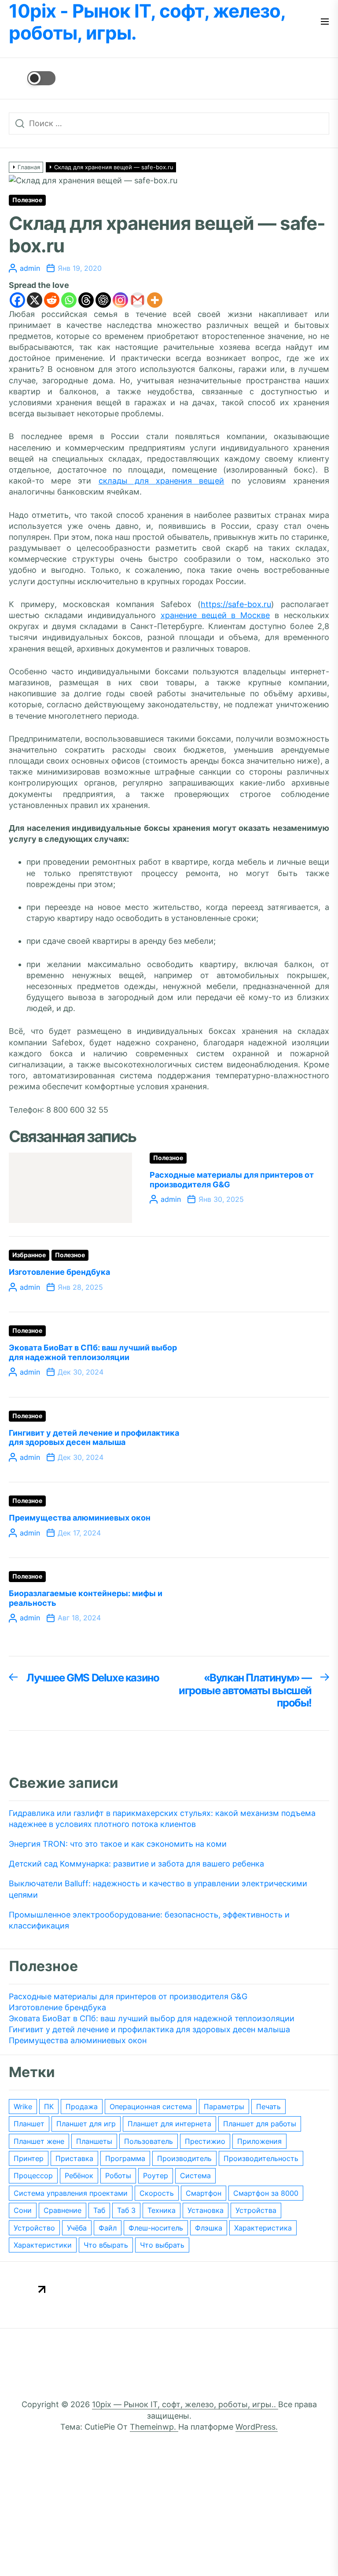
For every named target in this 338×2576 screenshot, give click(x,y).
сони (23, 2210)
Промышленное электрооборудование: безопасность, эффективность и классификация (149, 1920)
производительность (261, 2158)
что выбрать (162, 2245)
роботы (118, 2176)
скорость (157, 2193)
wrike (23, 2107)
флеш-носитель (156, 2228)
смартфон (204, 2193)
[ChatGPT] (103, 300)
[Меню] (325, 22)
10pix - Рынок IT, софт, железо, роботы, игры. (147, 22)
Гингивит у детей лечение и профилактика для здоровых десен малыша (94, 1438)
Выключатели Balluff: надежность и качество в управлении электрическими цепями (158, 1889)
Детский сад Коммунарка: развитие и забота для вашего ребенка (136, 1864)
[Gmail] (138, 300)
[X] (35, 300)
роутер (156, 2176)
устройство (34, 2228)
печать (268, 2107)
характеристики (43, 2245)
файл (108, 2228)
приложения (259, 2141)
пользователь (149, 2141)
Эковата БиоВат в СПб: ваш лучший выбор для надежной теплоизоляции (93, 1352)
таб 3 (126, 2210)
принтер (29, 2158)
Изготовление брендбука (59, 1272)
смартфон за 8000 (266, 2193)
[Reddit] (52, 300)
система (195, 2176)
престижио (205, 2141)
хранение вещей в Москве (215, 615)
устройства (256, 2210)
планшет (29, 2124)
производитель (184, 2158)
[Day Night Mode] (32, 78)
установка (206, 2210)
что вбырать (106, 2245)
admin (30, 268)
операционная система (151, 2107)
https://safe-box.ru (236, 604)
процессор (33, 2176)
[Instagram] (120, 300)
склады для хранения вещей (162, 481)
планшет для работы (260, 2124)
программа (125, 2158)
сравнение (62, 2210)
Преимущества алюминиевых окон (80, 1518)
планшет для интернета (169, 2124)
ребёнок (79, 2176)
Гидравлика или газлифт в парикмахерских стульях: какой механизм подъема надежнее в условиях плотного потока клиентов (162, 1819)
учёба (77, 2228)
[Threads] (86, 300)
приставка (74, 2158)
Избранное (29, 1255)
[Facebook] (17, 300)
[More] (155, 300)
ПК (49, 2107)
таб (99, 2210)
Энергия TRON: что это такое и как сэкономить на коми (118, 1844)
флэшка (209, 2228)
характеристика (263, 2228)
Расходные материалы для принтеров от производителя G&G (128, 1996)
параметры (224, 2107)
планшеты (94, 2141)
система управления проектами (71, 2193)
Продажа (82, 2107)
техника (162, 2210)
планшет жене (39, 2141)
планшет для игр (86, 2124)
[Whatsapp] (69, 300)
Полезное (27, 200)
